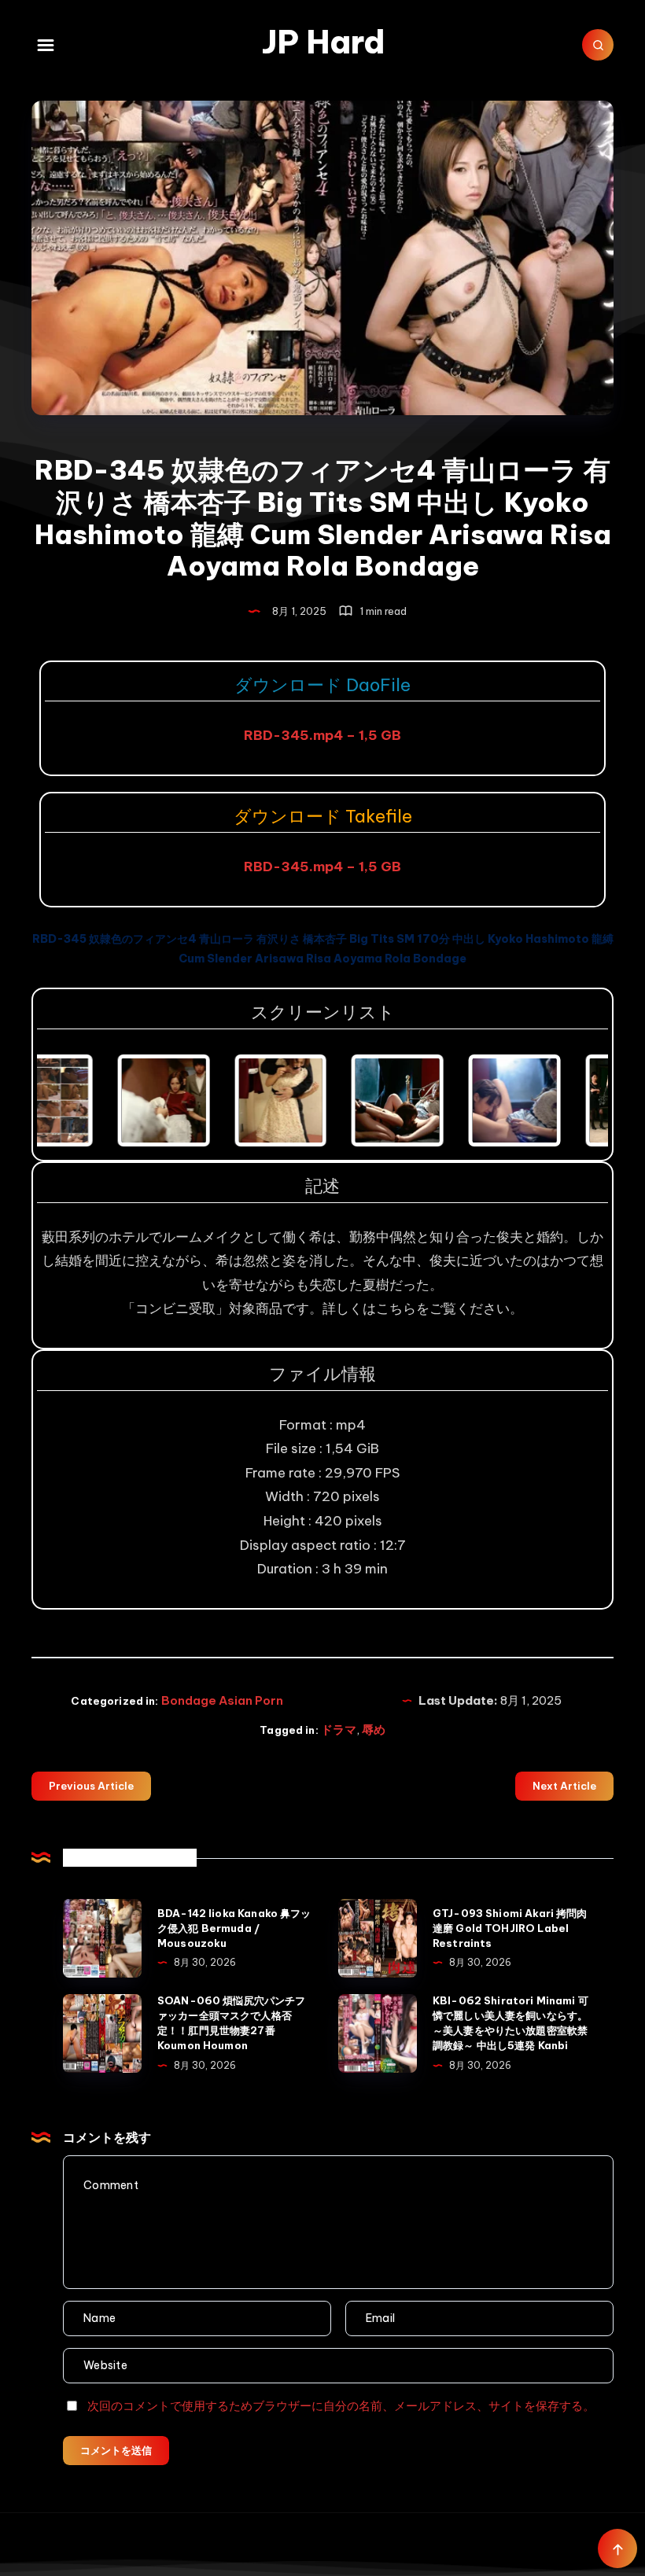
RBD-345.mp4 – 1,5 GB (322, 735)
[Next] (575, 1101)
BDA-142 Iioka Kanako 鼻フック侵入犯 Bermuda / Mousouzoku (234, 1928)
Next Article (564, 1786)
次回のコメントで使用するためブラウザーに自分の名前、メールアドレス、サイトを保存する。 (341, 2406)
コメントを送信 (116, 2450)
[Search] (598, 45)
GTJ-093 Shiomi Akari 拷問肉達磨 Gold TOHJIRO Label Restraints (510, 1928)
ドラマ (339, 1730)
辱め (374, 1730)
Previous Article (91, 1786)
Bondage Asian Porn (222, 1700)
